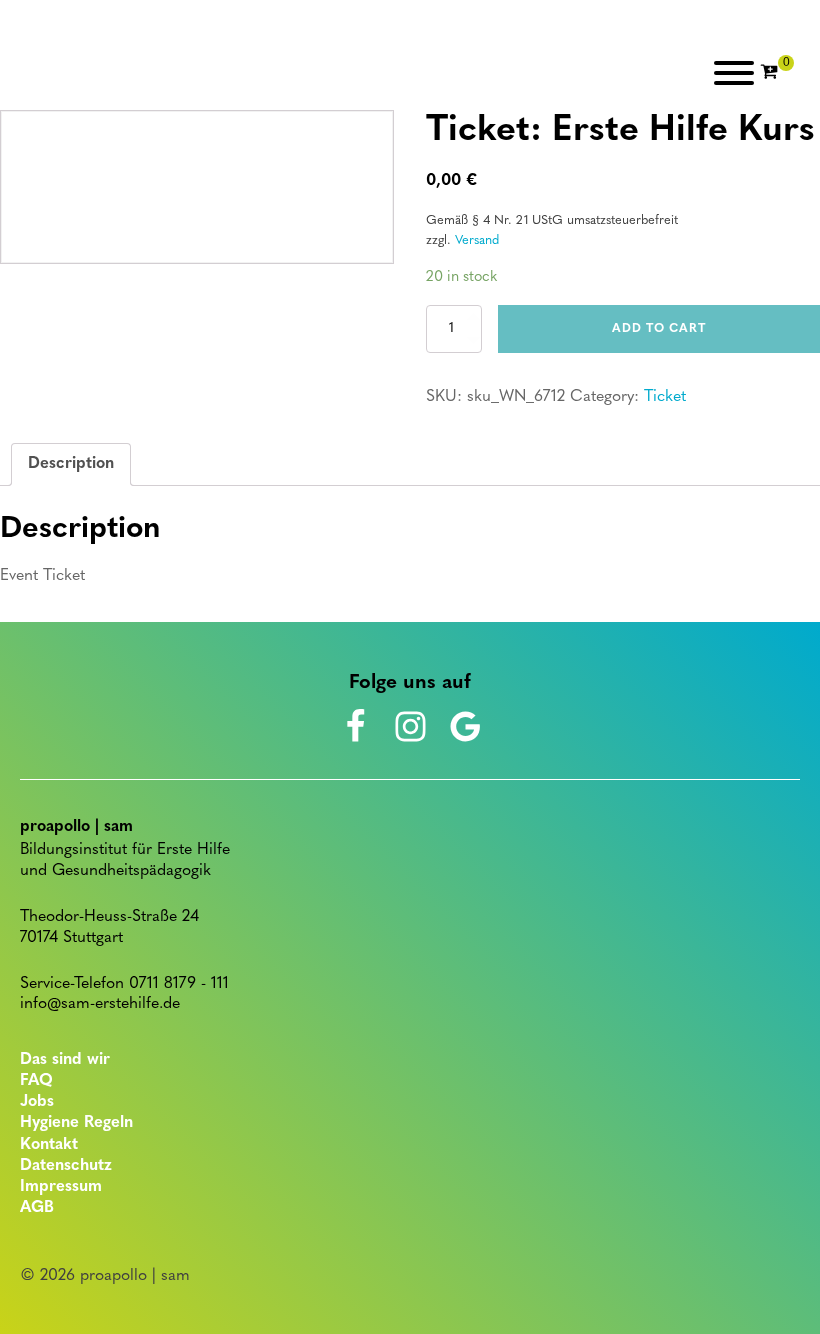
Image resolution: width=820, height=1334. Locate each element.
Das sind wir (65, 1060)
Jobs (37, 1102)
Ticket (665, 397)
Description (71, 464)
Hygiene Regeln (76, 1123)
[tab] (71, 465)
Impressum (61, 1187)
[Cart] (777, 73)
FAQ (36, 1081)
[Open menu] (734, 73)
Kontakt (49, 1145)
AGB (37, 1208)
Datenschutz (66, 1166)
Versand (477, 240)
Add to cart (659, 329)
